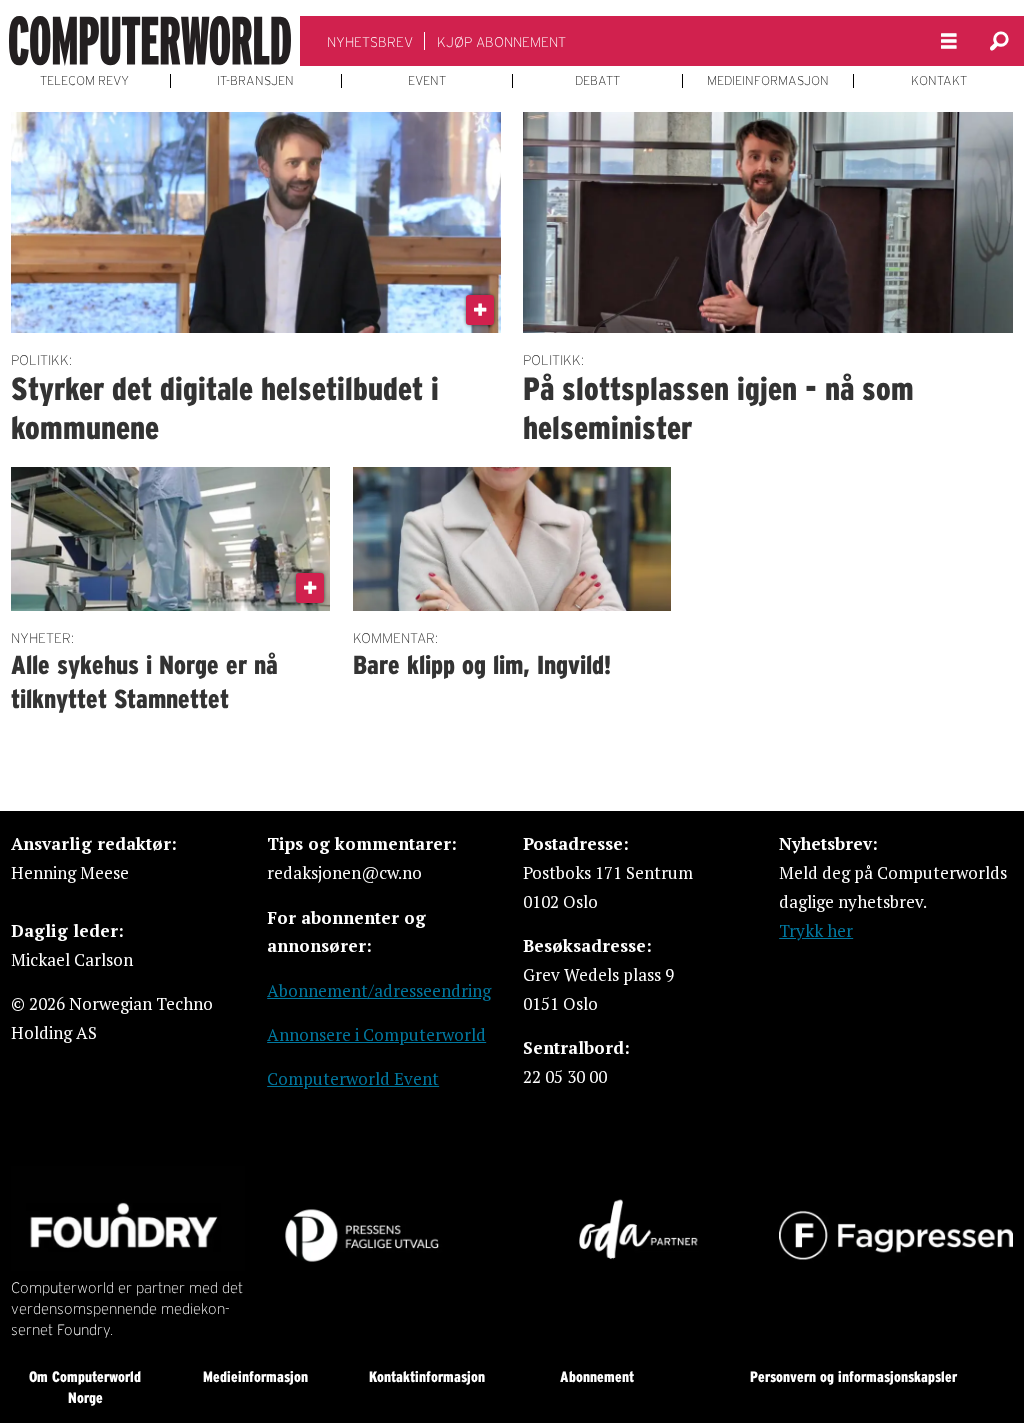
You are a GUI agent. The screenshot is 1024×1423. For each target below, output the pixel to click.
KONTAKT (939, 81)
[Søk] (999, 41)
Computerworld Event (353, 1078)
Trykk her (816, 930)
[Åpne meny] (949, 41)
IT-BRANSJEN (255, 81)
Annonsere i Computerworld (376, 1034)
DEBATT (597, 81)
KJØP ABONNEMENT (501, 42)
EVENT (427, 81)
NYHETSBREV (370, 42)
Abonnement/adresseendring (379, 990)
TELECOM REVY (84, 81)
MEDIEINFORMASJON (768, 81)
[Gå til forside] (150, 41)
